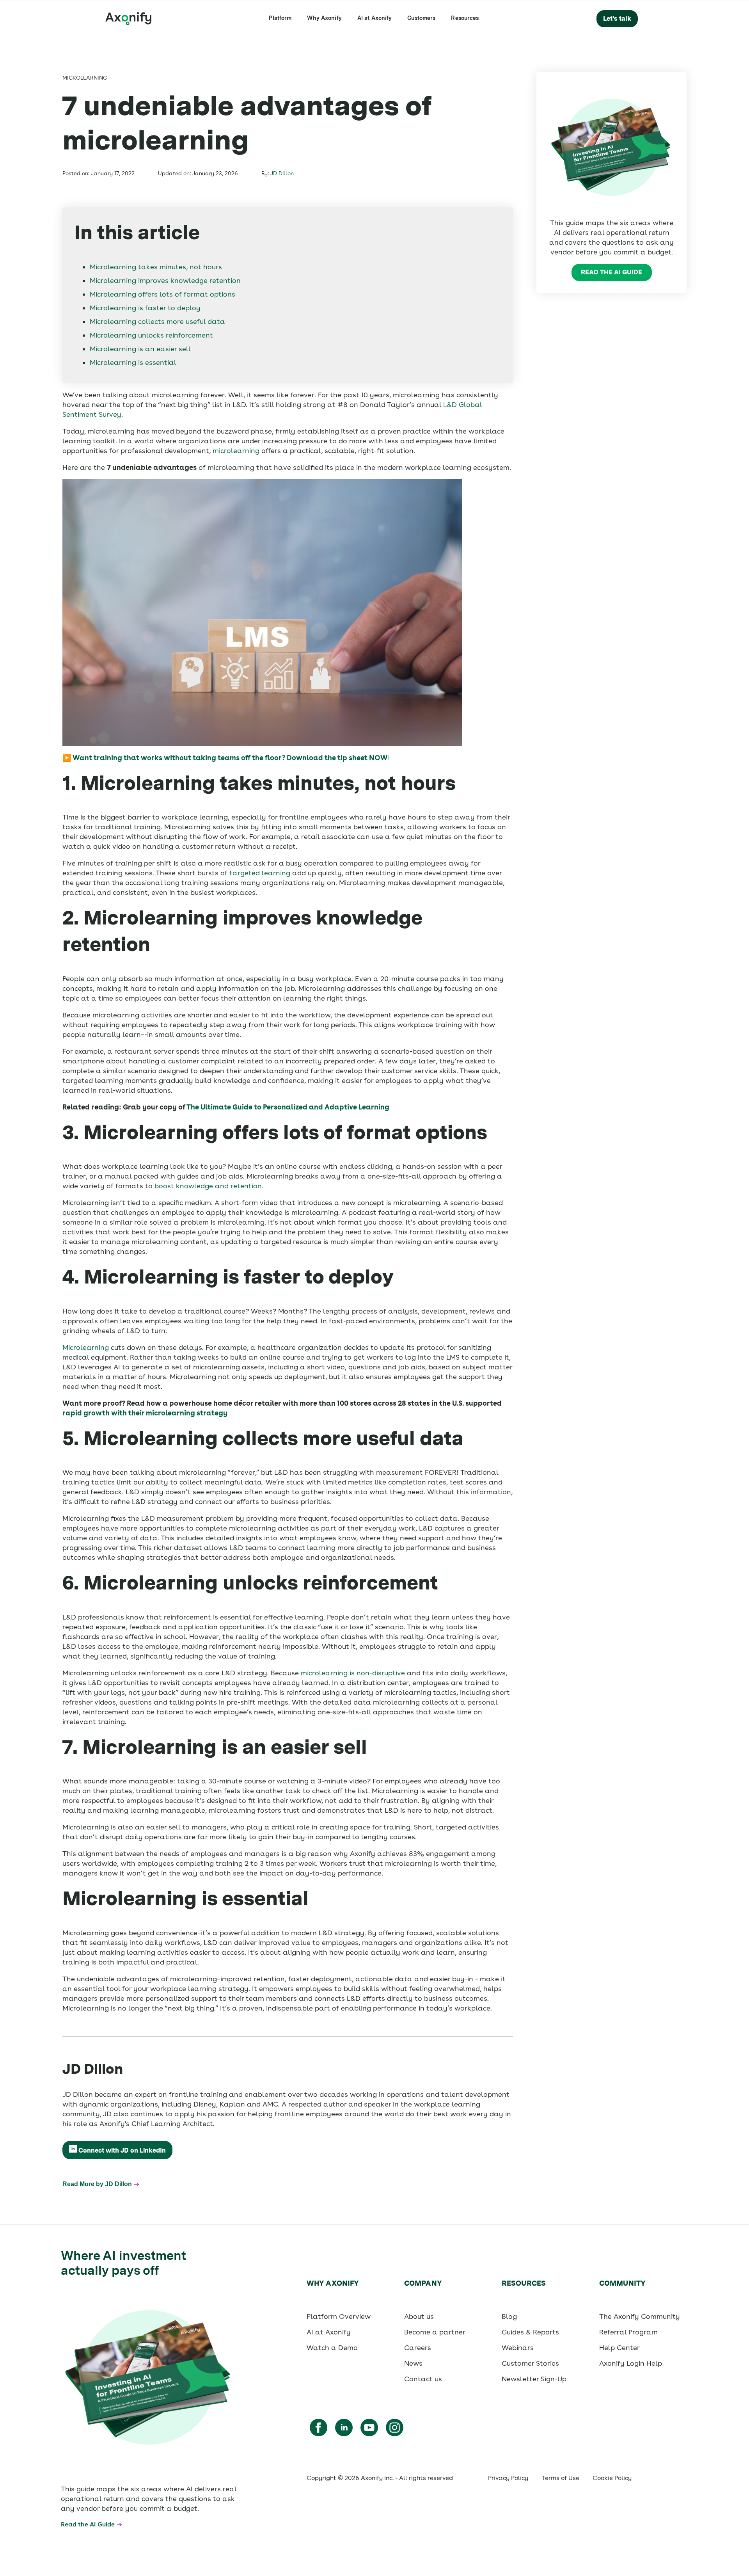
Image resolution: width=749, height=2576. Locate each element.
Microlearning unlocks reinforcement (152, 335)
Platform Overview (339, 2316)
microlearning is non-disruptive (353, 1673)
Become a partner (435, 2332)
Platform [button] (280, 18)
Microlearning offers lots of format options (162, 294)
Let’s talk (617, 19)
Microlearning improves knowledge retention (165, 280)
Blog (509, 2316)
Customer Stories (530, 2363)
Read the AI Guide (611, 272)
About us (419, 2316)
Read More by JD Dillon (97, 2184)
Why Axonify (324, 18)
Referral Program (628, 2332)
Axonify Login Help (631, 2363)
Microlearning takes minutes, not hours (156, 267)
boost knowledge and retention (208, 1186)
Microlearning (85, 78)
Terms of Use (560, 2478)
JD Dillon (282, 173)
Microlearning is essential (134, 362)
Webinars (518, 2348)
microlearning (236, 451)
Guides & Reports (530, 2332)
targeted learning (260, 873)
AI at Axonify (375, 18)
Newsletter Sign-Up (534, 2379)
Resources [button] (465, 18)
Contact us (423, 2379)
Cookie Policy (612, 2478)
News (413, 2363)
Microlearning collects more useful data (157, 321)
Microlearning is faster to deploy (145, 308)
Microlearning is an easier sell (141, 349)
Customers (421, 18)
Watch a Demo (332, 2348)
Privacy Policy (508, 2478)
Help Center (619, 2348)
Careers (418, 2348)
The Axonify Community (640, 2316)
